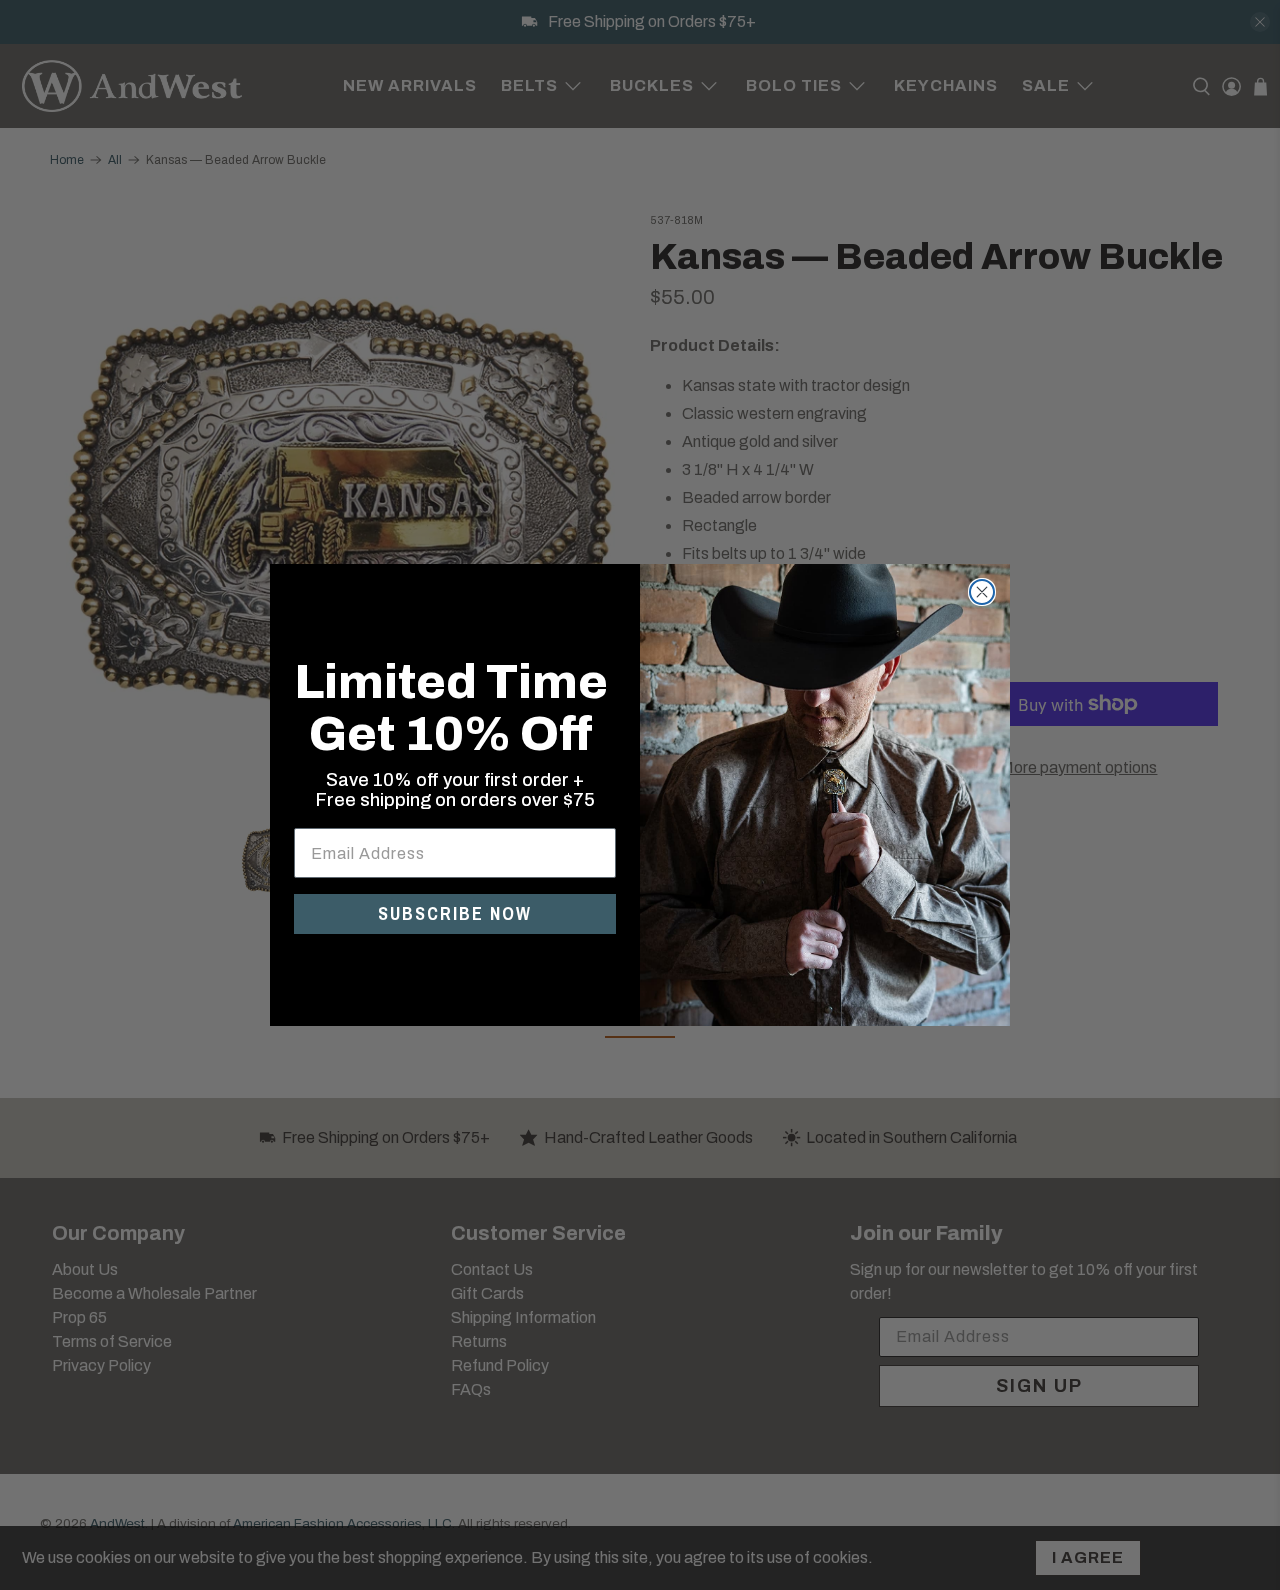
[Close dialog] (982, 592)
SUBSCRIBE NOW (455, 913)
